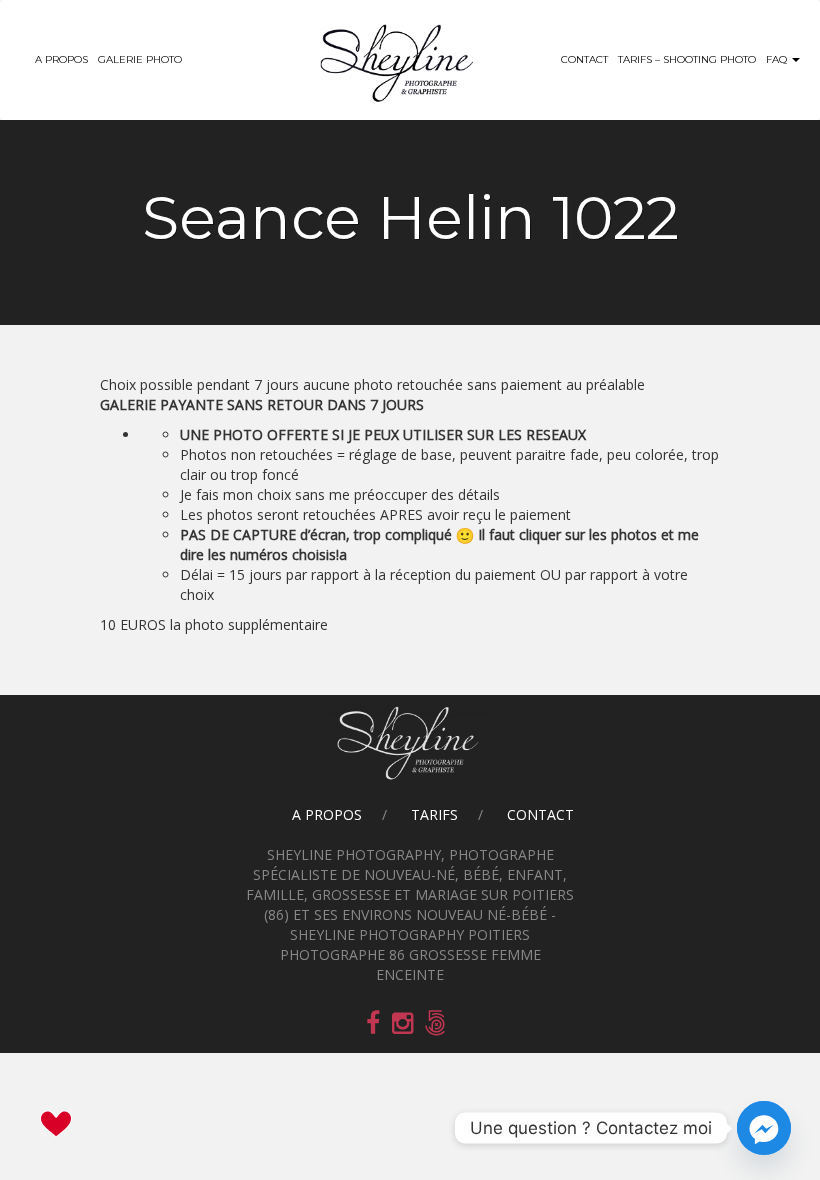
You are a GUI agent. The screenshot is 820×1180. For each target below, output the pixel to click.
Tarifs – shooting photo (687, 59)
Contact (584, 59)
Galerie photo (140, 59)
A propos (61, 59)
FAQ (778, 59)
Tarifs (434, 814)
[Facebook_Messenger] (764, 1128)
